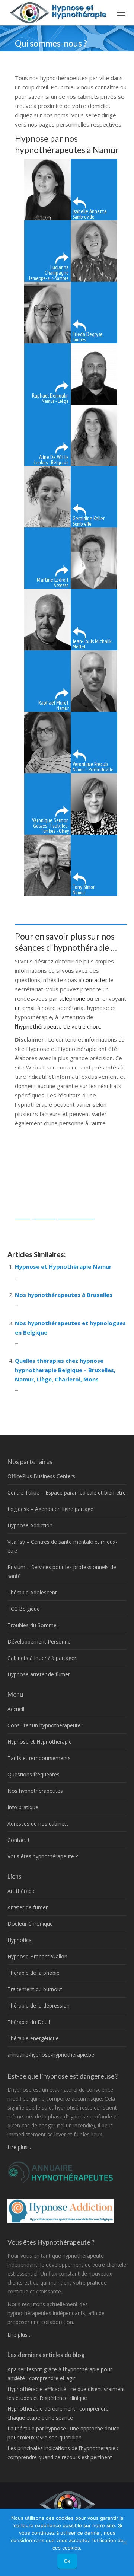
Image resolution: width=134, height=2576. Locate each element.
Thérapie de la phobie (33, 1973)
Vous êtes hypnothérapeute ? (43, 1856)
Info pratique (23, 1807)
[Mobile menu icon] (121, 13)
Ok (67, 2561)
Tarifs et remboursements (39, 1758)
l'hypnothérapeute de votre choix (58, 1026)
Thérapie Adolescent (32, 1592)
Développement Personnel (40, 1641)
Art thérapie (22, 1891)
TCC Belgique (24, 1609)
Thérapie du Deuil (29, 2022)
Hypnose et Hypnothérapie (40, 1742)
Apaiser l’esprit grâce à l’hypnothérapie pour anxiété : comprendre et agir (60, 2374)
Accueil (16, 1709)
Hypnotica (20, 1940)
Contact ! (18, 1840)
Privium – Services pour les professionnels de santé (62, 1571)
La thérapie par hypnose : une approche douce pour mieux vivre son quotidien (63, 2433)
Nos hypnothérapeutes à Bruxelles (64, 1295)
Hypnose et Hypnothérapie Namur (63, 1266)
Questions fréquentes (33, 1774)
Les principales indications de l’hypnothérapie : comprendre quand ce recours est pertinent (63, 2453)
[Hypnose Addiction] (60, 2221)
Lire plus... (19, 2147)
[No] (125, 2542)
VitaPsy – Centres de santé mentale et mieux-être (62, 1546)
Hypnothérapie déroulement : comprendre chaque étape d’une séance (58, 2413)
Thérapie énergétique (33, 2038)
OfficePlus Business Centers (41, 1476)
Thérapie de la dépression (39, 2006)
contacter (96, 980)
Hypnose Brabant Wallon (37, 1956)
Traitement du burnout (35, 1989)
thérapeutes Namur (40, 1225)
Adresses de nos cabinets (38, 1823)
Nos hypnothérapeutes (35, 1791)
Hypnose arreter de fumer (39, 1674)
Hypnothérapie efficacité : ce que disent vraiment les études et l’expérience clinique (66, 2393)
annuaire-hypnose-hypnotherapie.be (51, 2055)
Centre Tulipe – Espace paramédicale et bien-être (67, 1493)
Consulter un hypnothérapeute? (45, 1725)
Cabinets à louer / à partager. (42, 1658)
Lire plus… (20, 2335)
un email (25, 1008)
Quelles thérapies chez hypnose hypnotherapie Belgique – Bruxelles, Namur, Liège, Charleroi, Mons (65, 1370)
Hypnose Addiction (30, 1525)
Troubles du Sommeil (33, 1625)
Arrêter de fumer (28, 1907)
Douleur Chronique (30, 1924)
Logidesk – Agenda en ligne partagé (50, 1509)
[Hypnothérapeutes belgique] (60, 2181)
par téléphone (67, 998)
